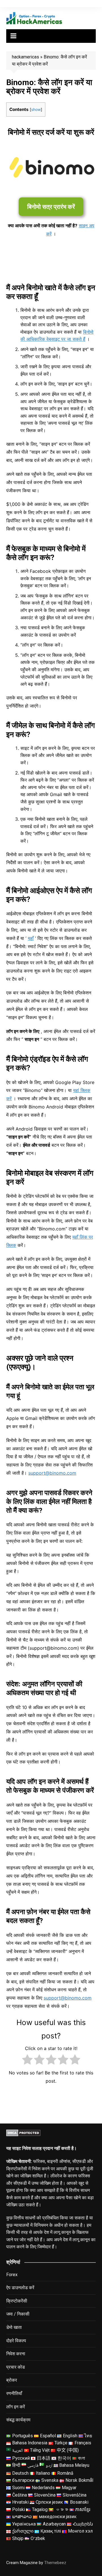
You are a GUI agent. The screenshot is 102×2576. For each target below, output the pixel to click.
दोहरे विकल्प (16, 2341)
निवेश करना (16, 2354)
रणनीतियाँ (14, 2393)
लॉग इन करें (16, 2407)
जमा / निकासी (18, 2314)
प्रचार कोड (16, 2367)
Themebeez (55, 2563)
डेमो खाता (14, 2327)
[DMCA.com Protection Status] (23, 2133)
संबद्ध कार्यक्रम (18, 2420)
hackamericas (25, 57)
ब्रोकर (12, 2380)
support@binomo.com (68, 1998)
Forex (12, 2275)
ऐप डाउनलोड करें (20, 2288)
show (36, 110)
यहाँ (31, 938)
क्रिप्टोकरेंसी (17, 2301)
